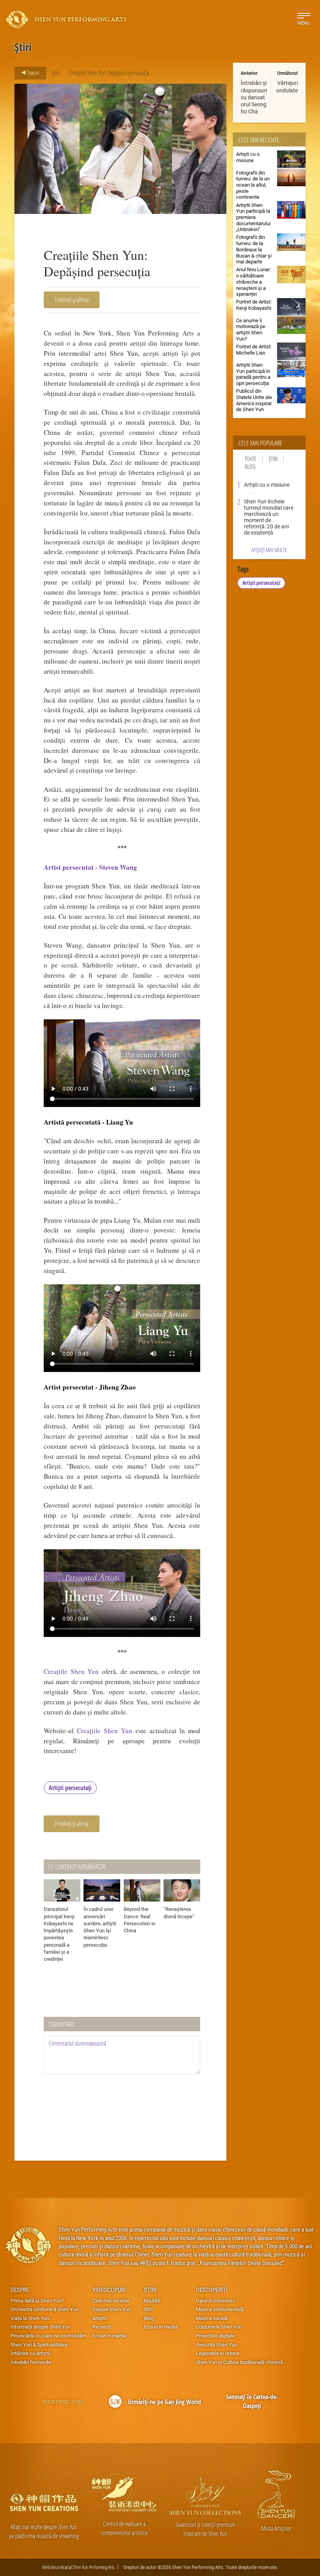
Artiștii (100, 2318)
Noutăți (152, 2301)
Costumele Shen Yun (219, 2327)
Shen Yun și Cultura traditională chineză (239, 2362)
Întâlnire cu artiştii (30, 2353)
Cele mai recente (111, 2301)
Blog (250, 467)
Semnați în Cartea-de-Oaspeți (252, 2401)
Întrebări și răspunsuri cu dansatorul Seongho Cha (254, 97)
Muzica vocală (212, 2318)
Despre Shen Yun (112, 2309)
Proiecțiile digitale (215, 2336)
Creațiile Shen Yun (71, 1671)
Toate (251, 459)
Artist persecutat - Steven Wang (90, 867)
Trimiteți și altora (72, 299)
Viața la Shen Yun (30, 2318)
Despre (20, 2290)
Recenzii (102, 2327)
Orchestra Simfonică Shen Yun (44, 2309)
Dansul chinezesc (216, 2301)
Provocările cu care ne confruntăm (48, 2336)
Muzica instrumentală (220, 2309)
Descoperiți (212, 2290)
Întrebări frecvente (31, 2362)
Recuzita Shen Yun (217, 2345)
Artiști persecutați (70, 1788)
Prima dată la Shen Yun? (37, 2301)
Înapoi (33, 72)
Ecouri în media (109, 2336)
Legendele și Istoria (218, 2353)
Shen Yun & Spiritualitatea (39, 2345)
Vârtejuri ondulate (287, 86)
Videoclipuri (109, 2290)
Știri (55, 73)
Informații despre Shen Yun (41, 2327)
